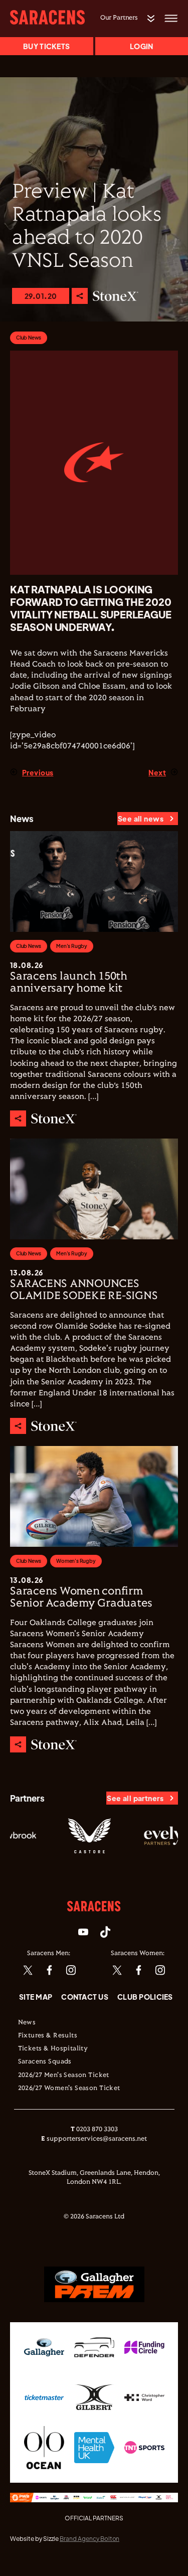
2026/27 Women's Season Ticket (69, 2088)
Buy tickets (46, 46)
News (27, 2023)
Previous (38, 772)
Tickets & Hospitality (53, 2049)
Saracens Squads (45, 2062)
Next (157, 772)
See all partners (135, 1798)
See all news (141, 819)
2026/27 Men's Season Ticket (64, 2075)
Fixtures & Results (48, 2036)
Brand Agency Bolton (89, 2539)
